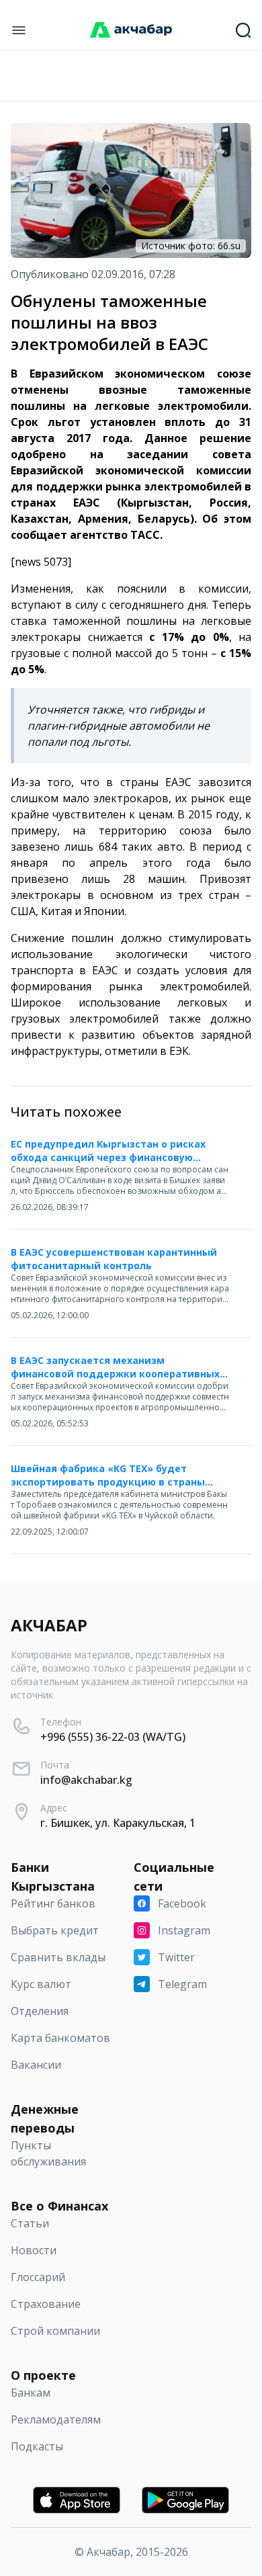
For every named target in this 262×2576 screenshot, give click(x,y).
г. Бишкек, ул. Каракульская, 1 (118, 1823)
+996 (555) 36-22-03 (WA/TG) (113, 1737)
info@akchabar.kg (86, 1780)
